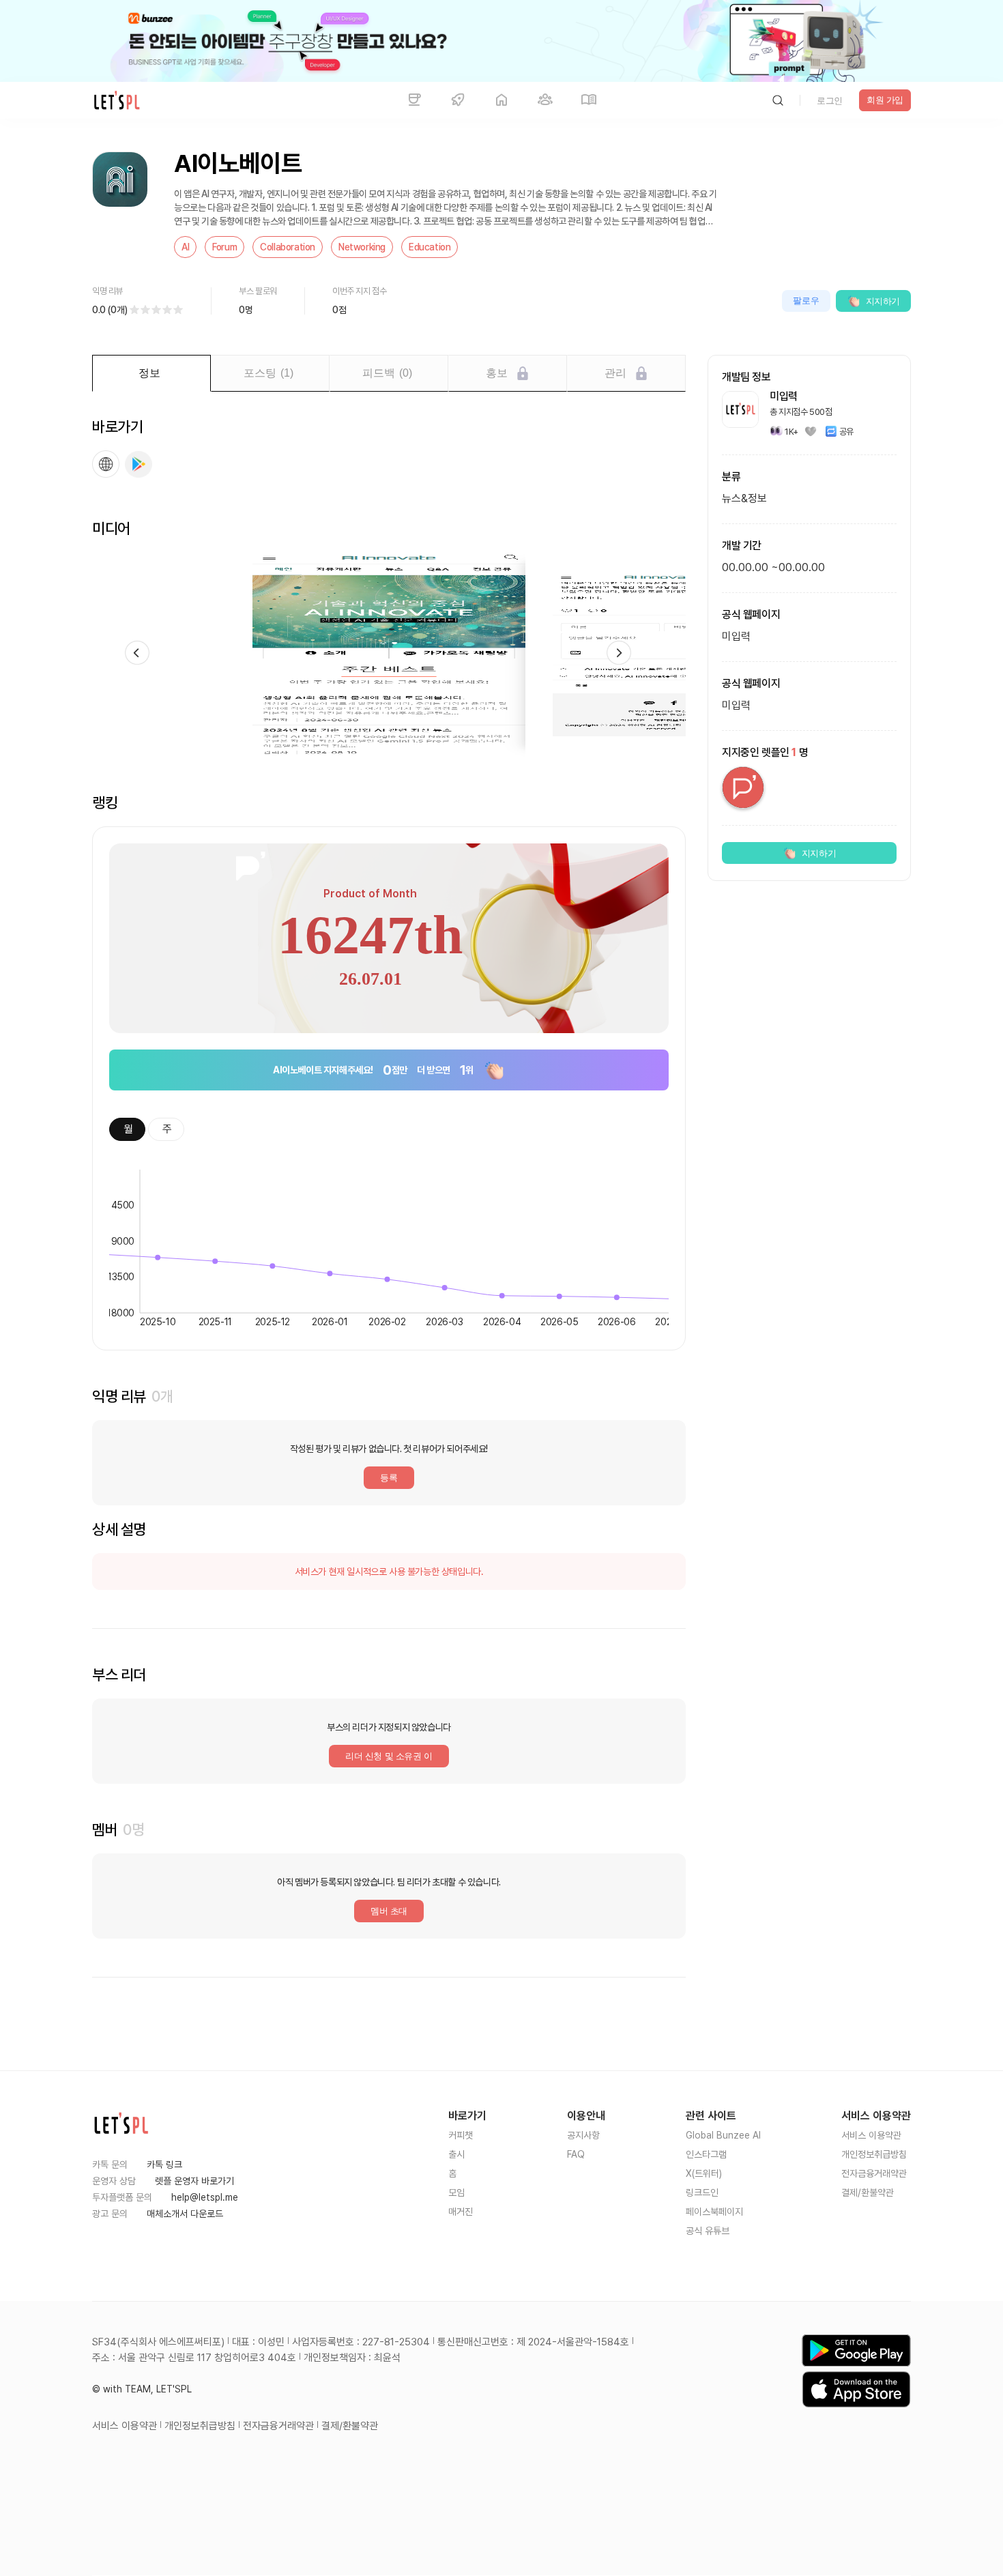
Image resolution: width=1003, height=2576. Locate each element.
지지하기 (883, 301)
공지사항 (583, 2135)
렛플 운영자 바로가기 (194, 2181)
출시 (456, 2154)
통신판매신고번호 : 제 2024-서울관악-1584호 (533, 2342)
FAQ (576, 2154)
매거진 (461, 2212)
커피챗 (461, 2135)
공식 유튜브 (708, 2231)
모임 (456, 2193)
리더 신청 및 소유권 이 (389, 1756)
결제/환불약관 (868, 2193)
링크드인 (702, 2193)
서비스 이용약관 (871, 2135)
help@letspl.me (205, 2197)
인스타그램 (706, 2154)
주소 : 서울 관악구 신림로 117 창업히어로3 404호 (194, 2358)
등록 (389, 1478)
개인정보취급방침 (874, 2154)
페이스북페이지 (714, 2212)
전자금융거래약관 (874, 2173)
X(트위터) (704, 2173)
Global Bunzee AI (723, 2135)
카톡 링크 (164, 2165)
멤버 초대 (389, 1911)
